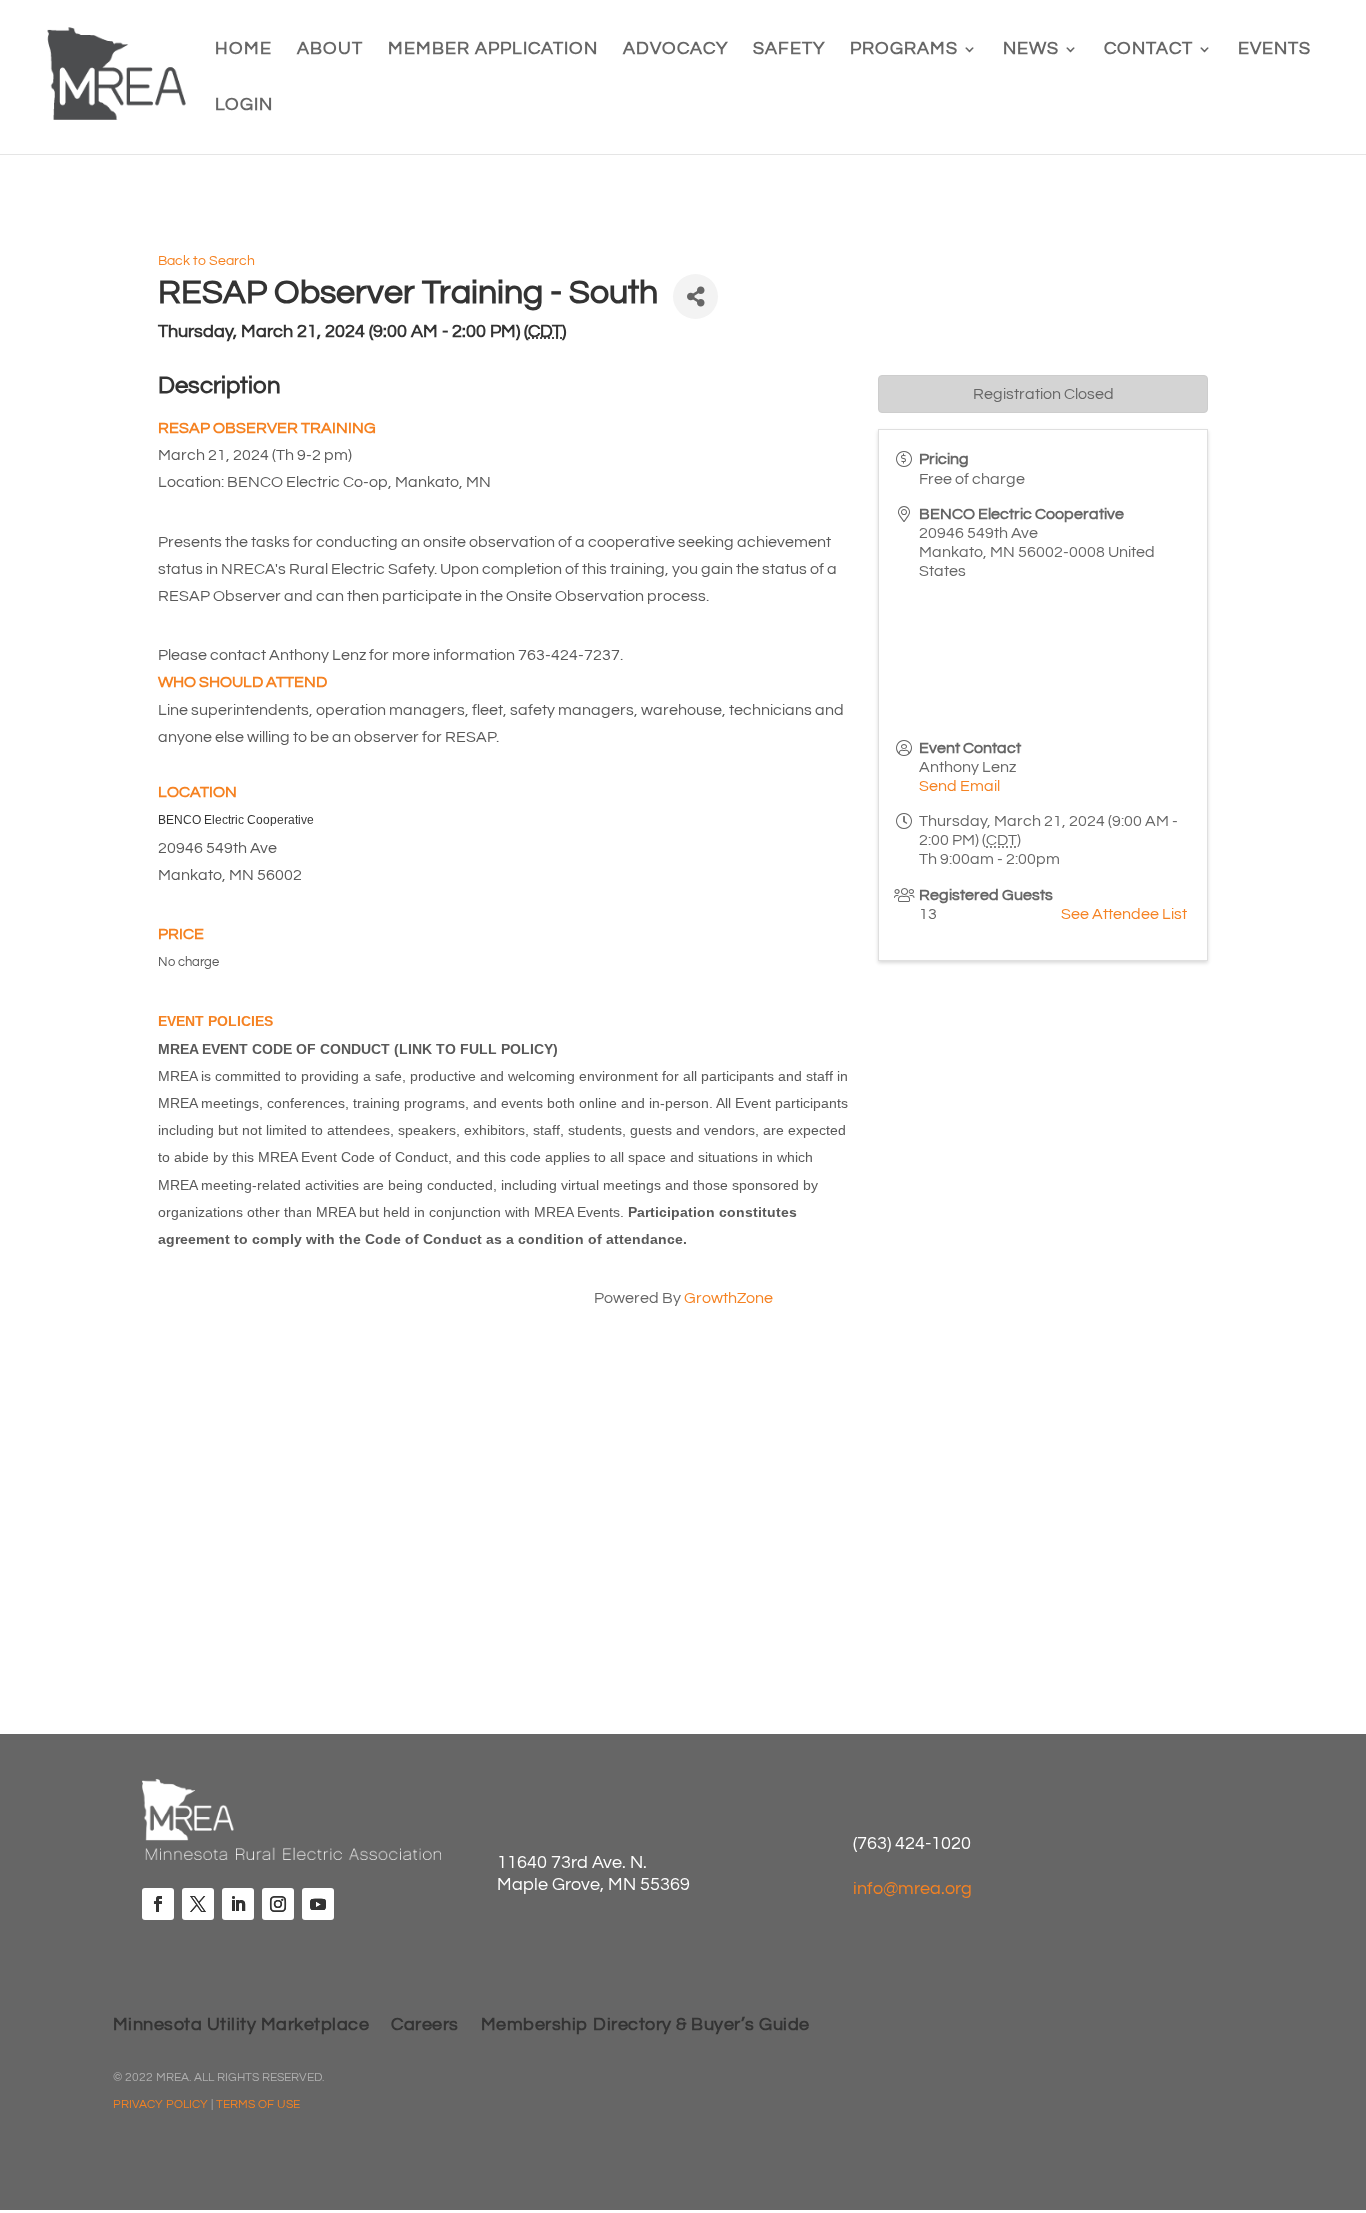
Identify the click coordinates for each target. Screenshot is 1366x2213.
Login (244, 106)
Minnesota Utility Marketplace (241, 2026)
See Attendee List (1124, 914)
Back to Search (206, 260)
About (330, 50)
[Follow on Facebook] (158, 1904)
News (1031, 50)
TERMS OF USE (258, 2104)
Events (1274, 50)
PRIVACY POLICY (160, 2104)
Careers (425, 2026)
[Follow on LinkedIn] (238, 1904)
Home (243, 50)
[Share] (695, 296)
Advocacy (675, 50)
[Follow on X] (198, 1904)
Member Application (493, 50)
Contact (1148, 50)
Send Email (959, 786)
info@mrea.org (912, 1888)
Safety (789, 50)
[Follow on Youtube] (318, 1904)
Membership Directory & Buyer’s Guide (645, 2026)
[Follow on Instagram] (278, 1904)
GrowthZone (728, 1298)
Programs (904, 50)
